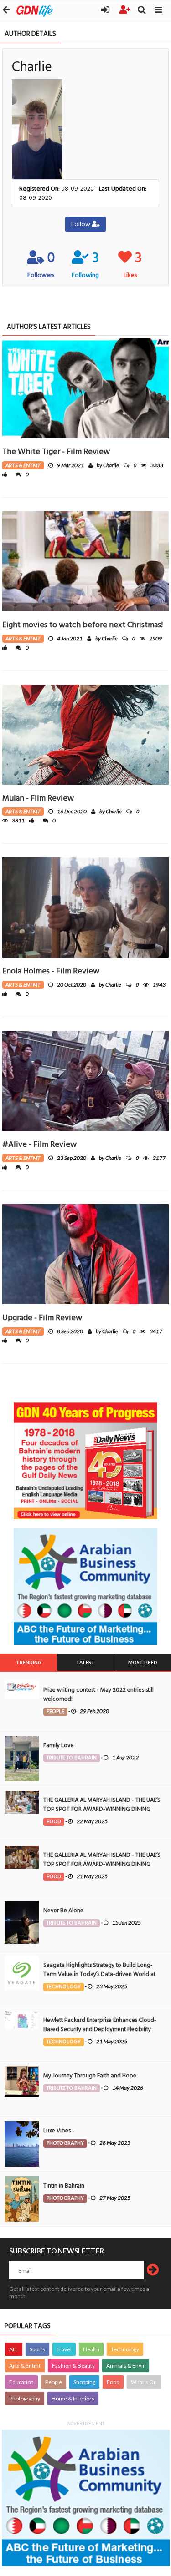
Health (91, 2349)
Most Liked (143, 1662)
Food (113, 2382)
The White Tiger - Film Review (56, 451)
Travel (64, 2349)
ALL (14, 2349)
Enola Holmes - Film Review (51, 971)
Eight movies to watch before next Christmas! (83, 625)
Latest (86, 1662)
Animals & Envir (126, 2366)
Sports (37, 2349)
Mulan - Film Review (38, 798)
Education (21, 2382)
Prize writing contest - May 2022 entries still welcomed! (98, 1694)
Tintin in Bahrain (64, 2186)
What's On (144, 2382)
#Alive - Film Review (39, 1144)
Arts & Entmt (25, 2366)
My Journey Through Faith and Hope (90, 2076)
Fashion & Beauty (73, 2366)
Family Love (59, 1745)
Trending (29, 1662)
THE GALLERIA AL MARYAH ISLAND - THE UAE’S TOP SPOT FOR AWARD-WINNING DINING (102, 1805)
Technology (125, 2349)
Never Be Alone (63, 1911)
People (54, 2382)
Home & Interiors (73, 2398)
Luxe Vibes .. (59, 2131)
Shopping (84, 2382)
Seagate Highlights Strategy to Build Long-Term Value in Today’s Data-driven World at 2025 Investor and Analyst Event (99, 1974)
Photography (25, 2398)
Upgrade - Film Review (42, 1318)
